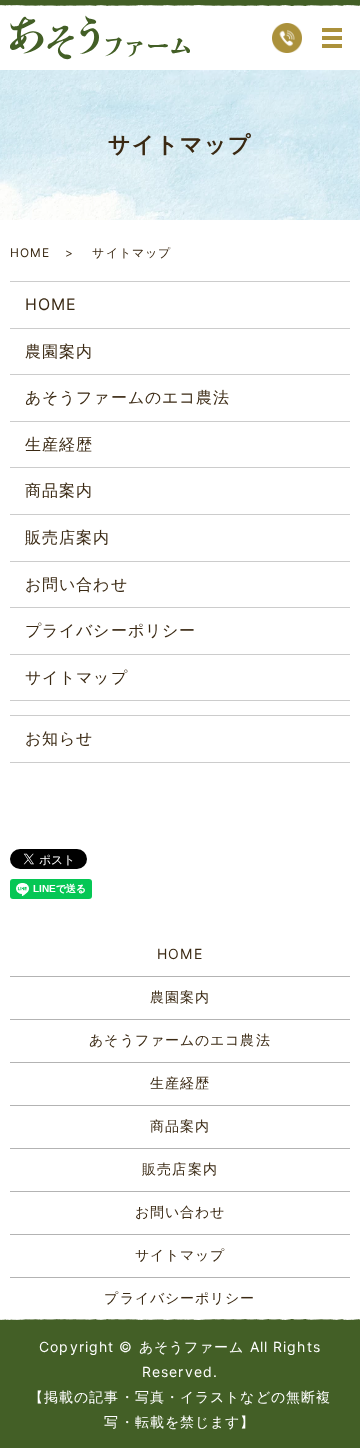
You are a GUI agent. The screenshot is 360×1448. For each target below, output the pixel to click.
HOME (30, 252)
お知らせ (59, 738)
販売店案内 (68, 537)
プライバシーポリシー (110, 630)
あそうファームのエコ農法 (127, 397)
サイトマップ (76, 677)
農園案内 (59, 351)
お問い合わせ (76, 584)
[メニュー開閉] (332, 38)
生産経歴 (59, 444)
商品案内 (59, 490)
